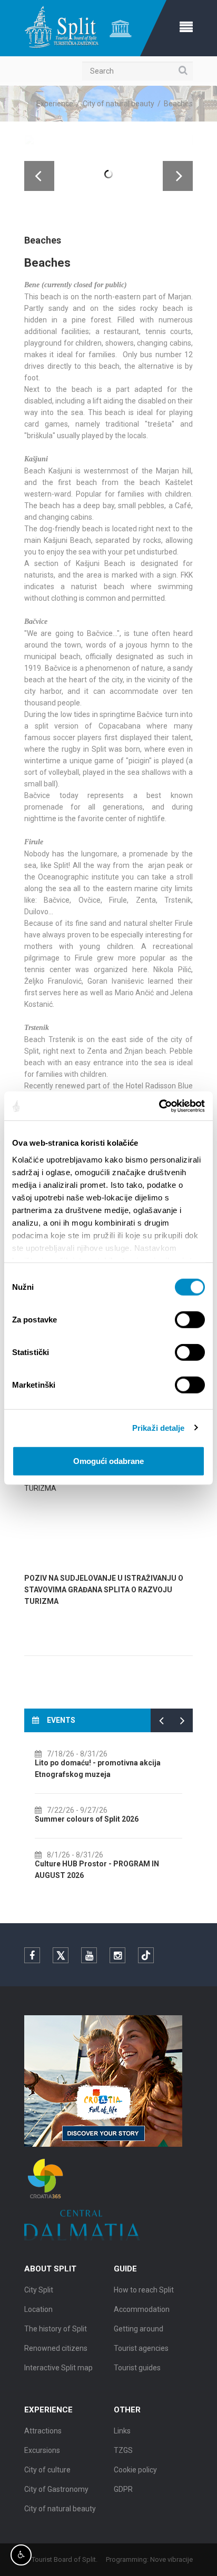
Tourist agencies (141, 2348)
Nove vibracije (171, 2559)
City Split (39, 2290)
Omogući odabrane (108, 1461)
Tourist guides (137, 2368)
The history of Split (56, 2329)
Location (38, 2309)
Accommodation (142, 2309)
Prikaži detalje (159, 1427)
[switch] (190, 1320)
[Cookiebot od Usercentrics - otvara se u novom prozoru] (159, 1106)
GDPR (123, 2489)
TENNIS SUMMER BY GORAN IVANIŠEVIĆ (106, 1807)
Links (122, 2431)
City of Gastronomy (56, 2489)
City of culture (47, 2470)
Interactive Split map (58, 2368)
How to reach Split (144, 2290)
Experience (55, 104)
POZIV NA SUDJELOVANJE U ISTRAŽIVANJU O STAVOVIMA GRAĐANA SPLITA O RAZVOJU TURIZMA (104, 1590)
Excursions (42, 2450)
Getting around (139, 2329)
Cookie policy (135, 2470)
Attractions (43, 2431)
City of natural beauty (119, 104)
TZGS (123, 2450)
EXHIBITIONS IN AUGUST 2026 (90, 1763)
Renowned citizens (56, 2348)
